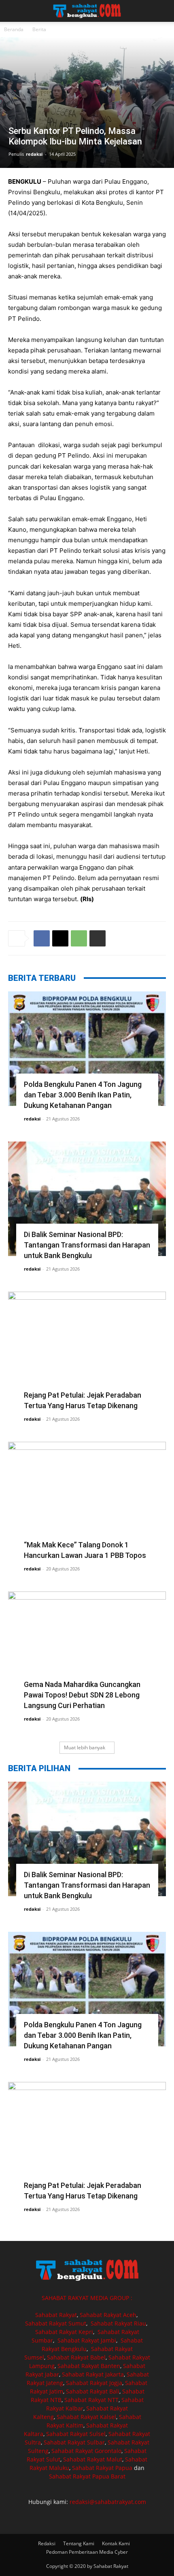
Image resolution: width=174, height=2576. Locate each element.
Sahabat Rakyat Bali (93, 2391)
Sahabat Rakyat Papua (102, 2468)
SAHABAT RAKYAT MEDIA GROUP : (87, 2298)
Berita (39, 29)
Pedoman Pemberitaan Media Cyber (87, 2552)
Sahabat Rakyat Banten (89, 2366)
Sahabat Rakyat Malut (93, 2459)
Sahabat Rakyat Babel (76, 2357)
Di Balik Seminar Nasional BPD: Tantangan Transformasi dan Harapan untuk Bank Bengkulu (87, 1245)
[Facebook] (42, 938)
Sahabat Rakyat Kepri (64, 2332)
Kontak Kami (116, 2543)
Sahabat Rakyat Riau (118, 2323)
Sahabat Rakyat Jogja (94, 2383)
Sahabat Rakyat (56, 2315)
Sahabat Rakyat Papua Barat (87, 2476)
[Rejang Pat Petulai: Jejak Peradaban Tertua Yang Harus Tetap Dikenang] (87, 1349)
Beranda (14, 29)
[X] (60, 938)
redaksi (34, 154)
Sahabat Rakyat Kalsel (86, 2417)
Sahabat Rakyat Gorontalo (86, 2451)
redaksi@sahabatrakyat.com (108, 2502)
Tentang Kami (79, 2543)
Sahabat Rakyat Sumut (56, 2323)
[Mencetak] (98, 938)
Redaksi (47, 2543)
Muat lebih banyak (85, 1747)
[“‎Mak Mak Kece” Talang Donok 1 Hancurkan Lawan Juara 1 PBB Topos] (87, 1499)
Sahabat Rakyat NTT (91, 2400)
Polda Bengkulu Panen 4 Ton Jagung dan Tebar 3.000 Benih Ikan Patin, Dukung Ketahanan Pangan (83, 1095)
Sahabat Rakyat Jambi (87, 2340)
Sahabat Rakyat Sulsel (76, 2434)
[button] (14, 11)
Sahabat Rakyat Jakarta (93, 2374)
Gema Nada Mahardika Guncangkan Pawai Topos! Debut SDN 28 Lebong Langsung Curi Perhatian (82, 1695)
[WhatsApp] (79, 938)
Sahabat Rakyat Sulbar (74, 2442)
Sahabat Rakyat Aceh (108, 2315)
